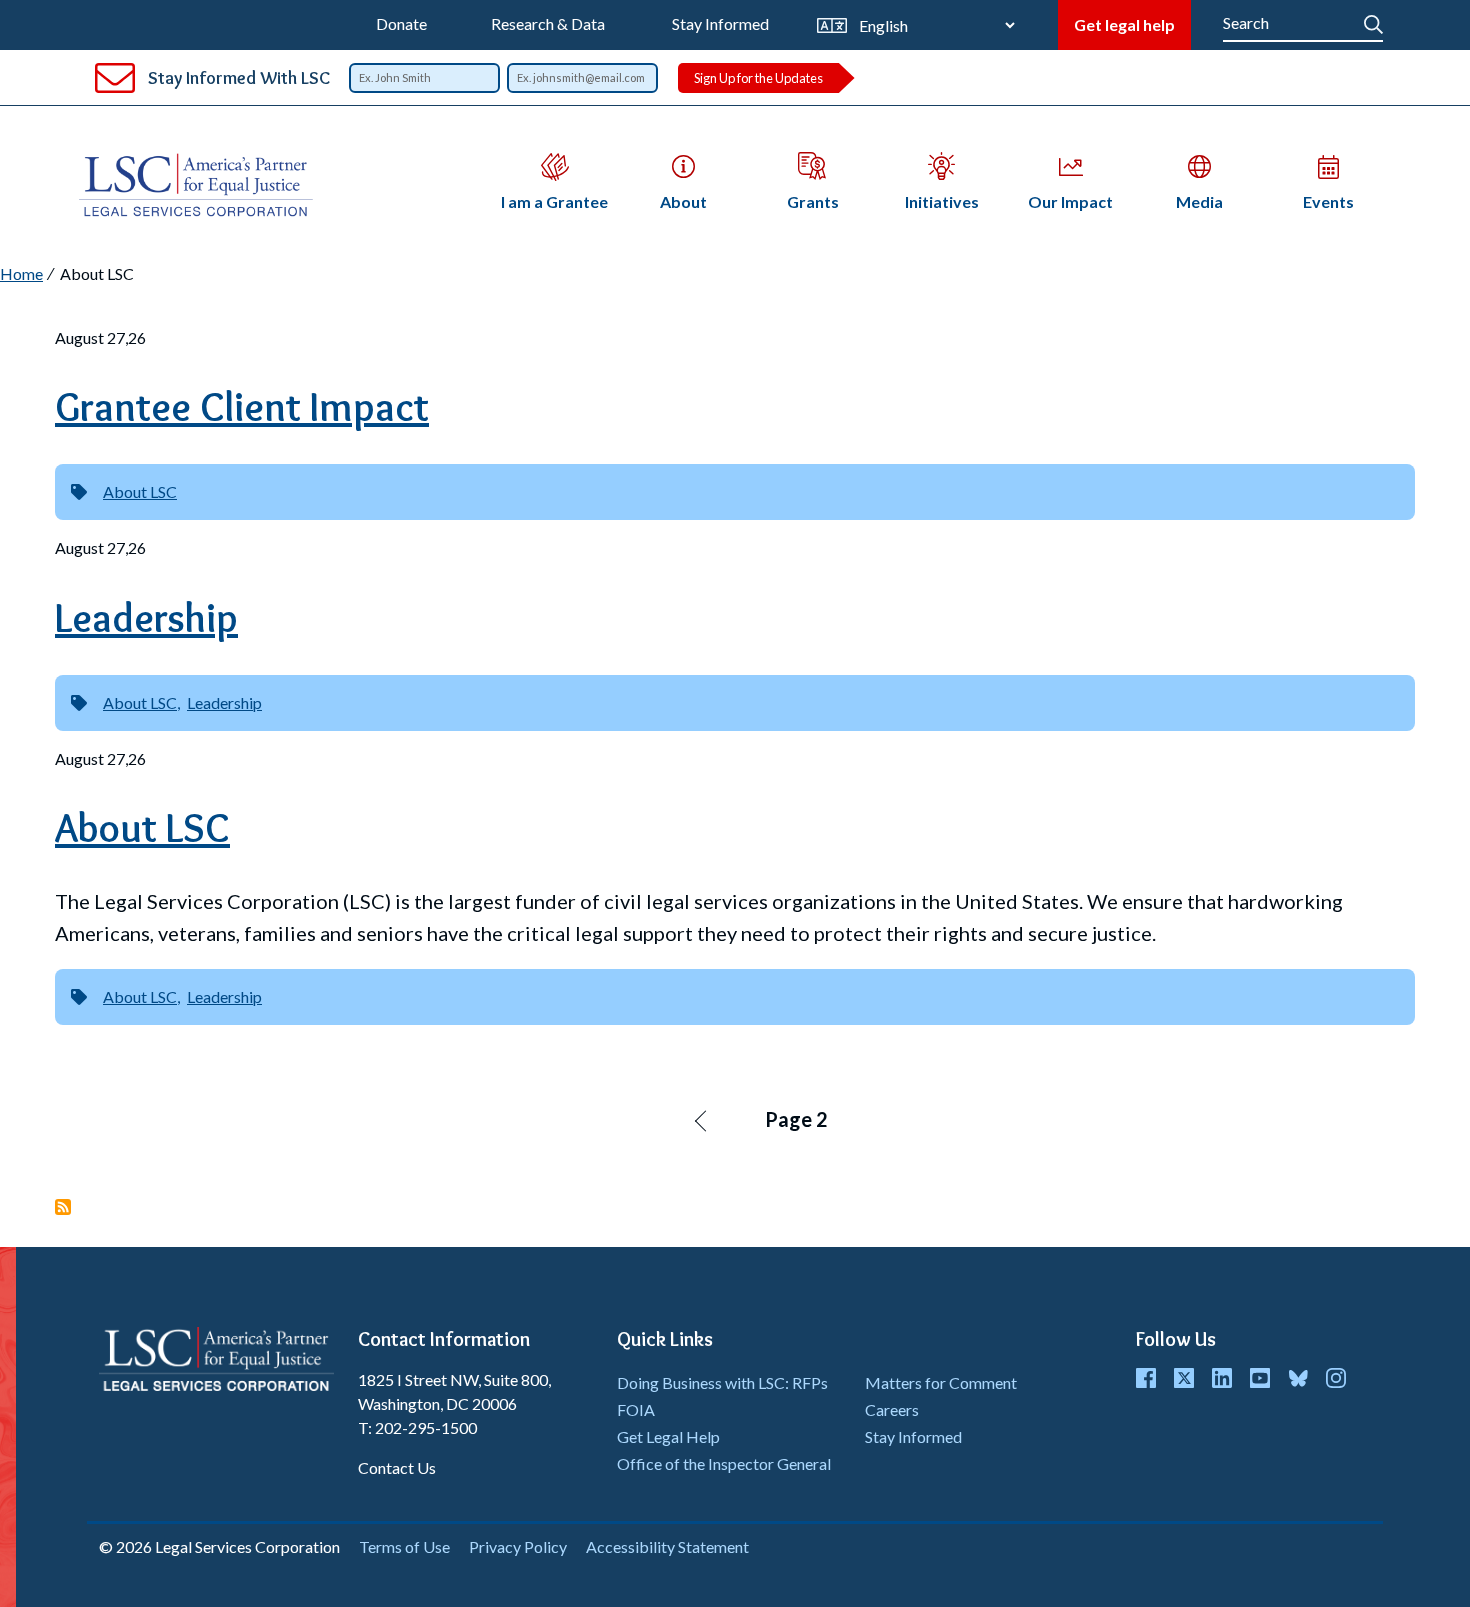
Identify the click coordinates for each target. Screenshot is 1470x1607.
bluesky (1298, 1378)
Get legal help (1124, 24)
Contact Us (397, 1467)
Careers (892, 1409)
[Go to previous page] (702, 1120)
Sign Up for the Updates (758, 78)
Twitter (1184, 1378)
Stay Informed (720, 23)
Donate (401, 23)
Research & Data (548, 23)
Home (21, 273)
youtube (1260, 1378)
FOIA (636, 1409)
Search (1373, 20)
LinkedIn (1222, 1378)
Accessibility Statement (667, 1546)
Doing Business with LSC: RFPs (722, 1382)
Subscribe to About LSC (63, 1207)
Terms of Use (404, 1546)
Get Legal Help (668, 1436)
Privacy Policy (518, 1546)
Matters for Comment (941, 1382)
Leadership (224, 702)
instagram (1336, 1378)
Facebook (1146, 1378)
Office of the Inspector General (724, 1463)
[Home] (204, 185)
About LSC (140, 491)
